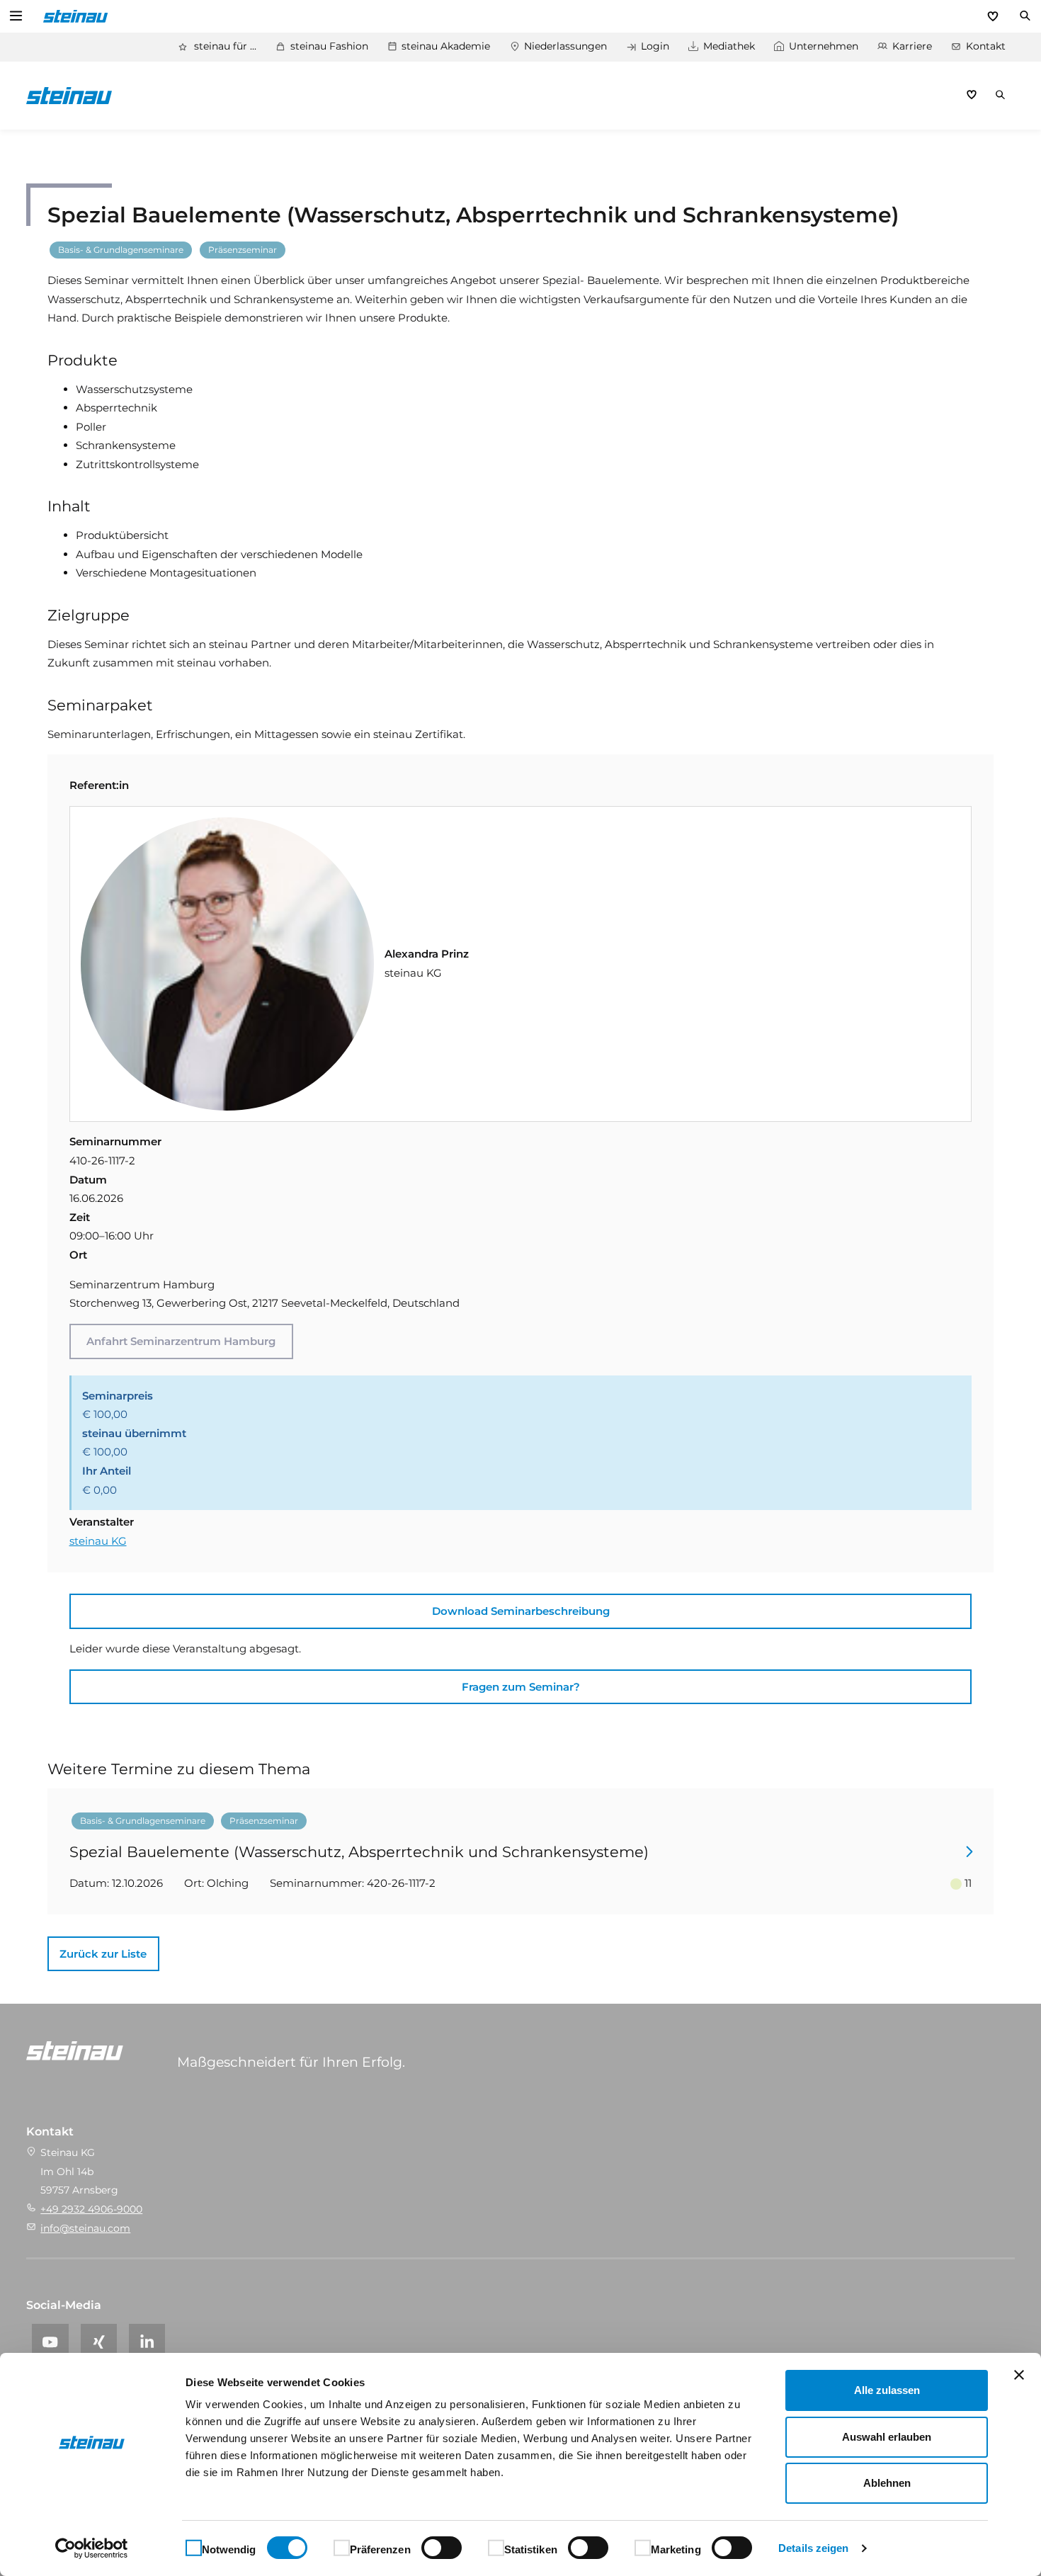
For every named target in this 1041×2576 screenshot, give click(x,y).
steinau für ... (225, 46)
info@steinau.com (85, 2228)
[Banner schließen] (1019, 2375)
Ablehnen (887, 2483)
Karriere (912, 46)
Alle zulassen (887, 2390)
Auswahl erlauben (887, 2437)
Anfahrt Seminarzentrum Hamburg (181, 1341)
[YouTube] (50, 2342)
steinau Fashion (329, 46)
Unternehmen (824, 46)
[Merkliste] (993, 16)
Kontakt (986, 46)
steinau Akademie (446, 46)
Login (655, 46)
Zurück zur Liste (103, 1954)
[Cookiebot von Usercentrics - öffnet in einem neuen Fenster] (92, 2548)
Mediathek (729, 46)
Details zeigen (813, 2548)
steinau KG (98, 1541)
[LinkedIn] (147, 2342)
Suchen (1025, 16)
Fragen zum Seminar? (521, 1687)
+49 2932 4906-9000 (91, 2209)
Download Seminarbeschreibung (521, 1611)
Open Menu (16, 16)
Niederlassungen (565, 46)
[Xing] (99, 2342)
